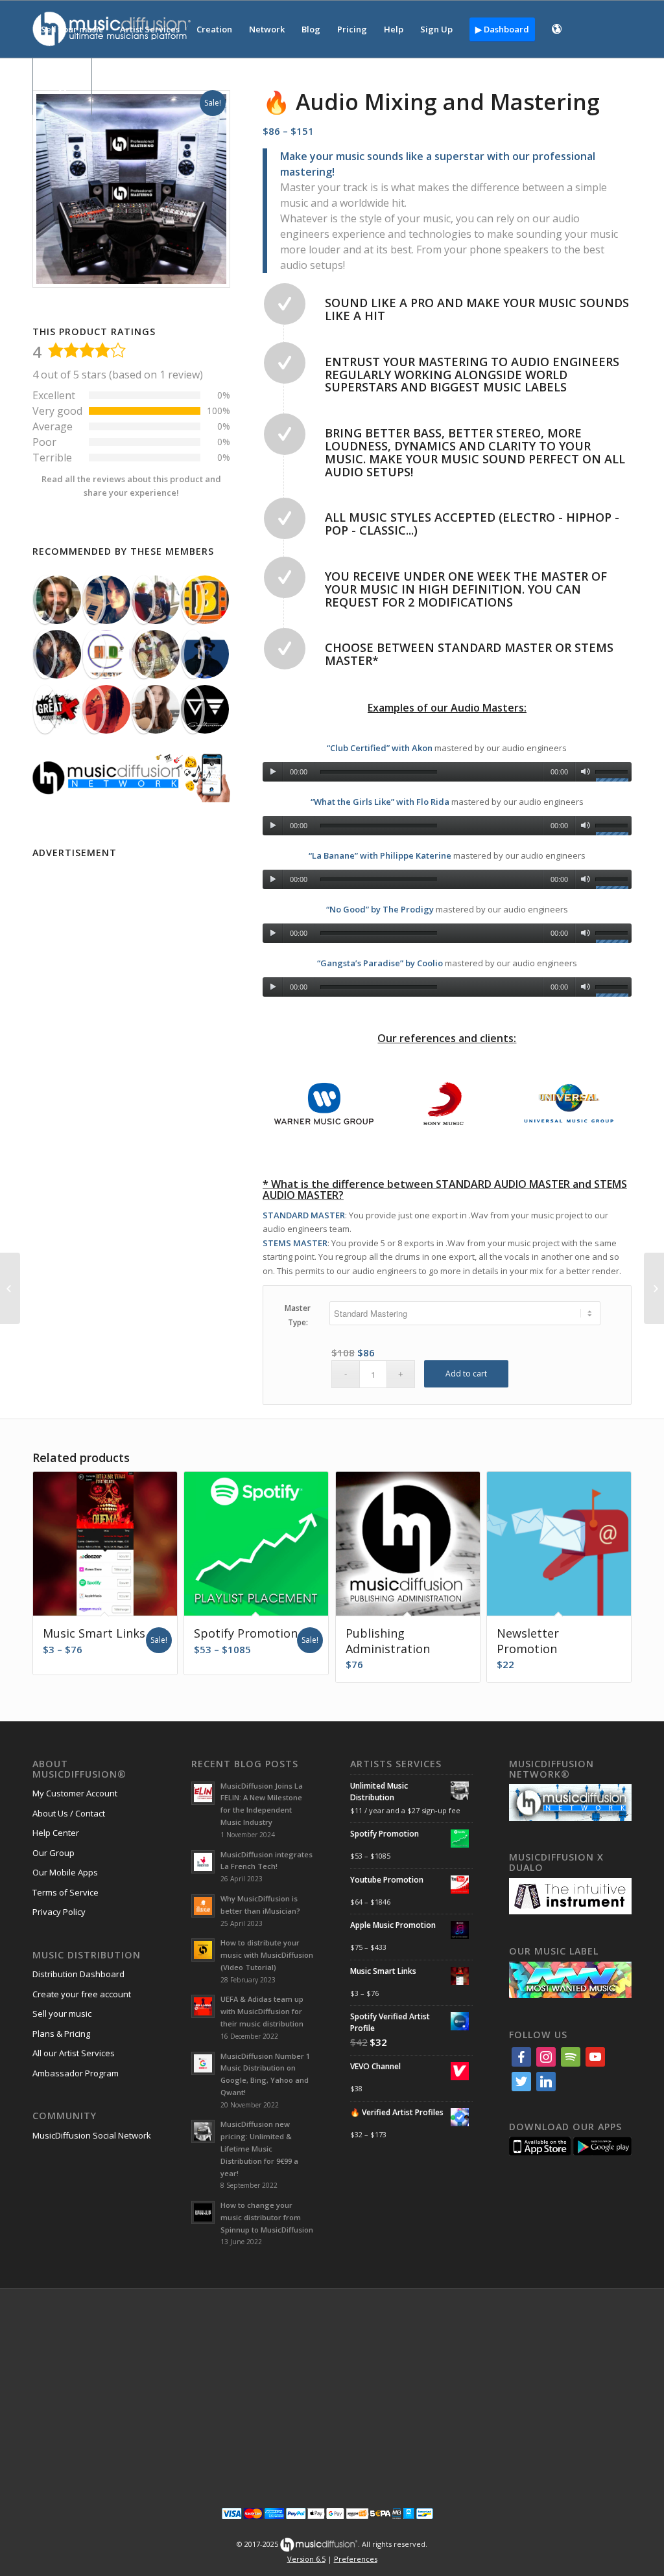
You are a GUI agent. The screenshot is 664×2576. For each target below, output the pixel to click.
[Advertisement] (131, 944)
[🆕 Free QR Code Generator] (10, 1288)
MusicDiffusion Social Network (92, 2135)
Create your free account (82, 1994)
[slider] (613, 774)
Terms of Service (65, 1892)
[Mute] (585, 772)
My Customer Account (75, 1793)
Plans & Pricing (61, 2034)
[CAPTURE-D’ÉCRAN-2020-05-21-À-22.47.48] (107, 600)
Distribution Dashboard (78, 1974)
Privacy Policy (59, 1912)
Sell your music (62, 2013)
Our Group (53, 1853)
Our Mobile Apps (65, 1872)
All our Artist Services (74, 2053)
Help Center (56, 1833)
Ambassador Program (76, 2073)
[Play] (273, 772)
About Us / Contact (69, 1813)
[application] (447, 769)
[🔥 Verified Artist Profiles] (654, 1288)
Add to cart (466, 1374)
